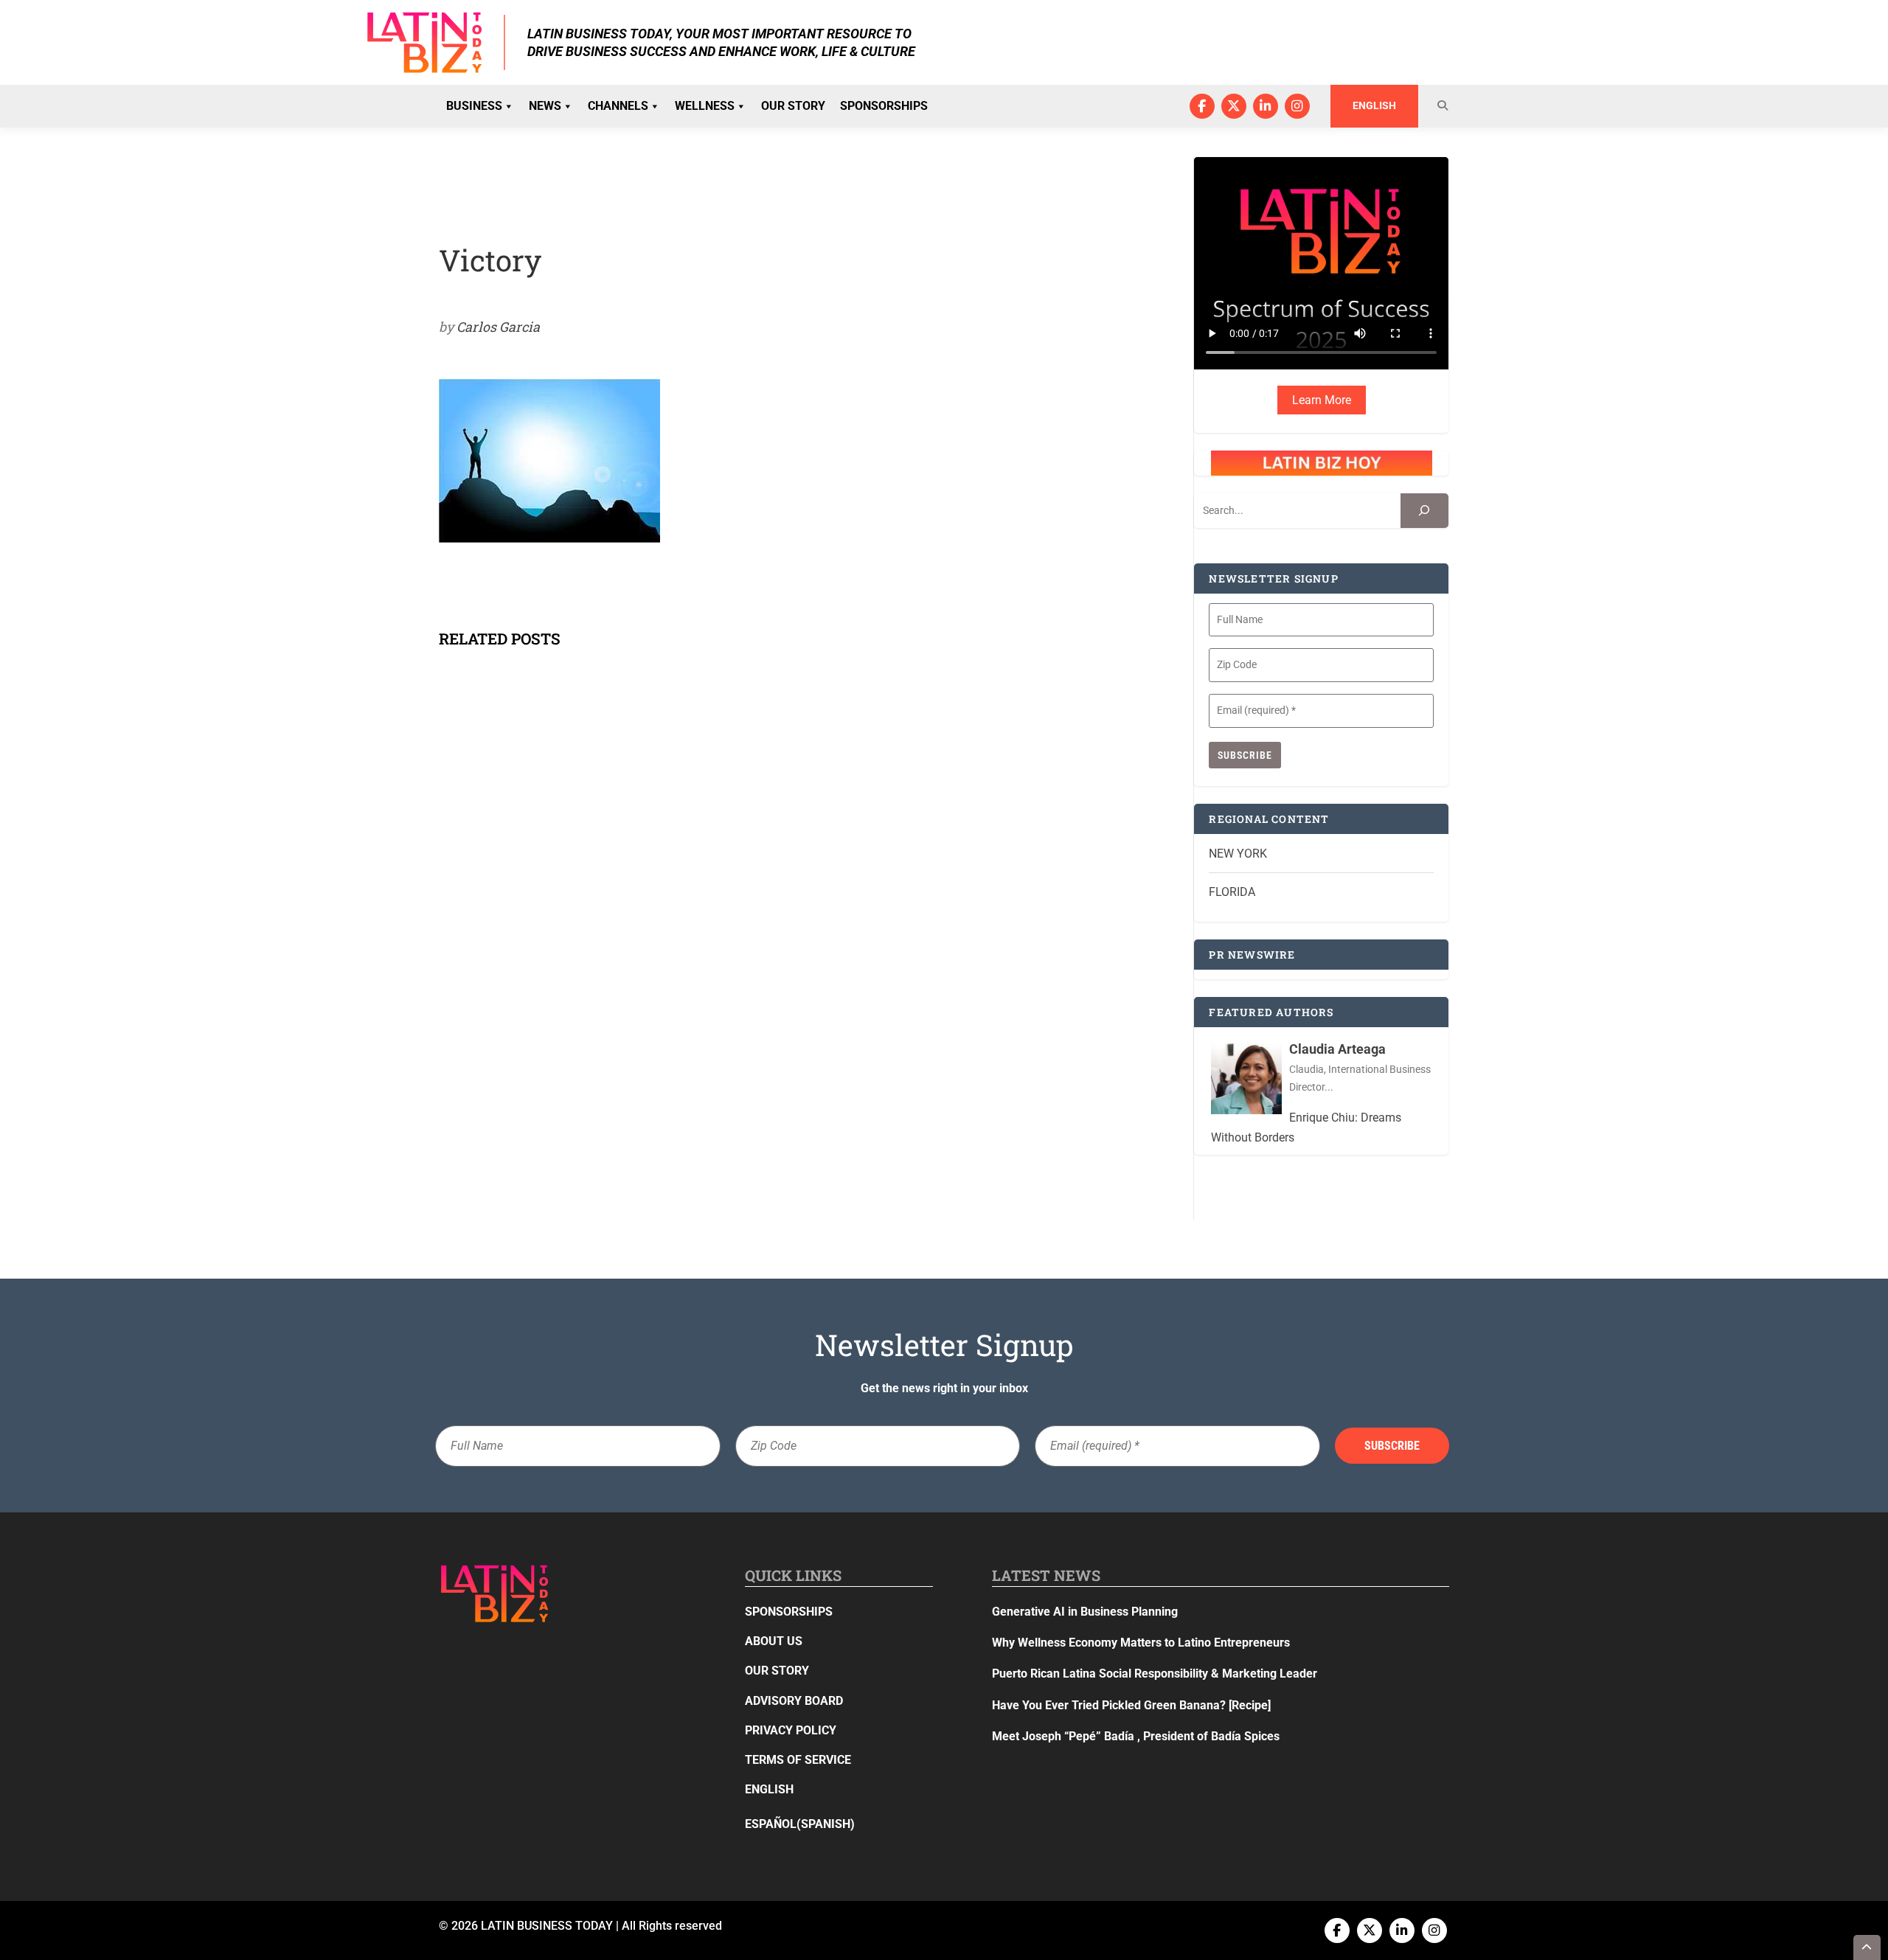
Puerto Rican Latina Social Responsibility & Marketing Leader (1155, 1674)
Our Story (793, 106)
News (545, 106)
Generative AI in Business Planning (1085, 1612)
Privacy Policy (791, 1730)
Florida (1232, 892)
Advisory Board (794, 1701)
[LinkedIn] (1266, 106)
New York (1238, 854)
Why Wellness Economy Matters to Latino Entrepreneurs (1141, 1643)
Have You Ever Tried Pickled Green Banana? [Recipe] (1131, 1705)
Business (474, 106)
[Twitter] (1234, 106)
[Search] (1424, 511)
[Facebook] (1202, 106)
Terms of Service (798, 1760)
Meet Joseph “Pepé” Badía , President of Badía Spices (1136, 1736)
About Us (774, 1641)
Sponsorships (884, 106)
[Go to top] (1867, 1947)
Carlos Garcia (498, 327)
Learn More (1322, 400)
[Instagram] (1297, 106)
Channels (618, 106)
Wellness (705, 106)
